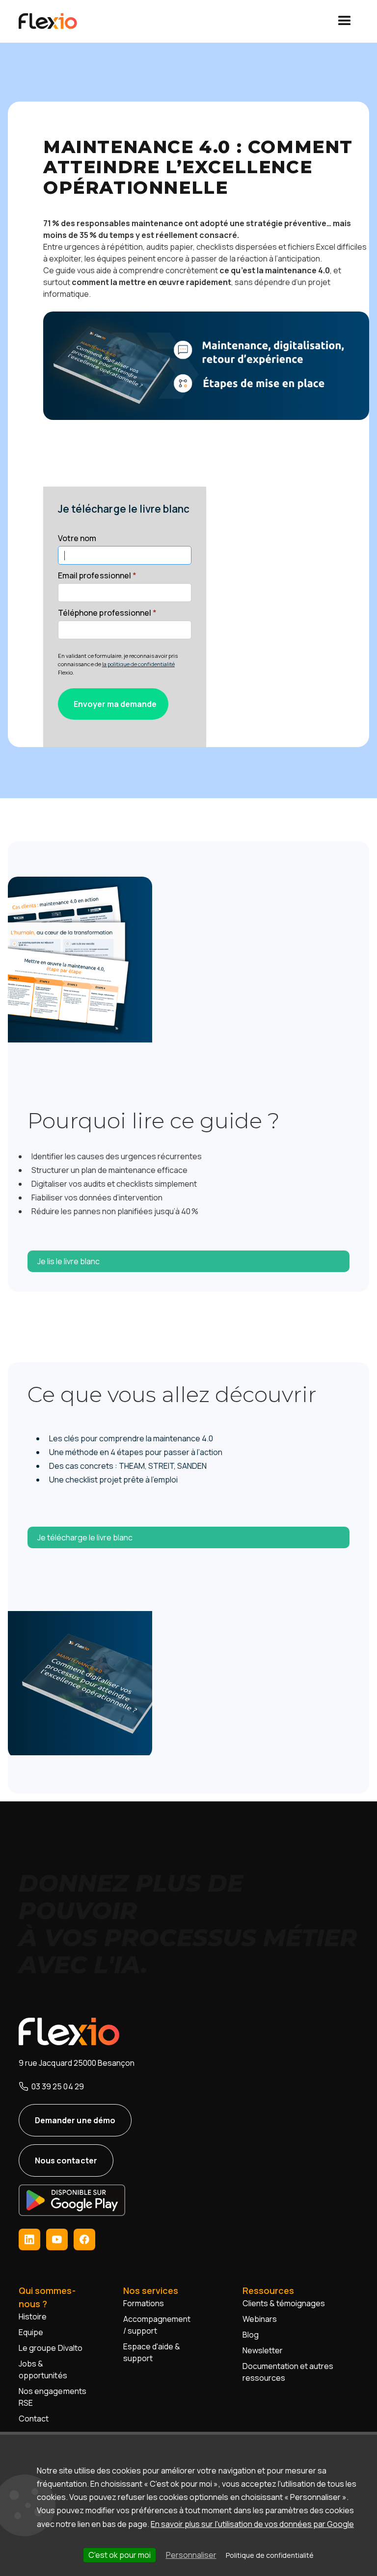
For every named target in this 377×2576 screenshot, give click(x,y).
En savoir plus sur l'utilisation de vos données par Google (252, 2524)
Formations (144, 2303)
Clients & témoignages (284, 2303)
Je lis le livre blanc (68, 1261)
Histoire (33, 2316)
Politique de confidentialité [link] (270, 2555)
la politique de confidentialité (138, 664)
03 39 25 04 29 (57, 2086)
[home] (59, 21)
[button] (345, 21)
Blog (251, 2335)
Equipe (31, 2332)
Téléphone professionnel (107, 613)
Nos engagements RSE (52, 2397)
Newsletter (263, 2350)
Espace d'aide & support (152, 2352)
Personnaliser (191, 2555)
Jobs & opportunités (43, 2369)
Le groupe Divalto (50, 2348)
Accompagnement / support (157, 2325)
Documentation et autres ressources (288, 2372)
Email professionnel (97, 575)
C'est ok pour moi (120, 2555)
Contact (34, 2419)
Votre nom (77, 538)
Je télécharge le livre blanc (85, 1537)
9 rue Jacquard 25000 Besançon (76, 2063)
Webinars (260, 2319)
